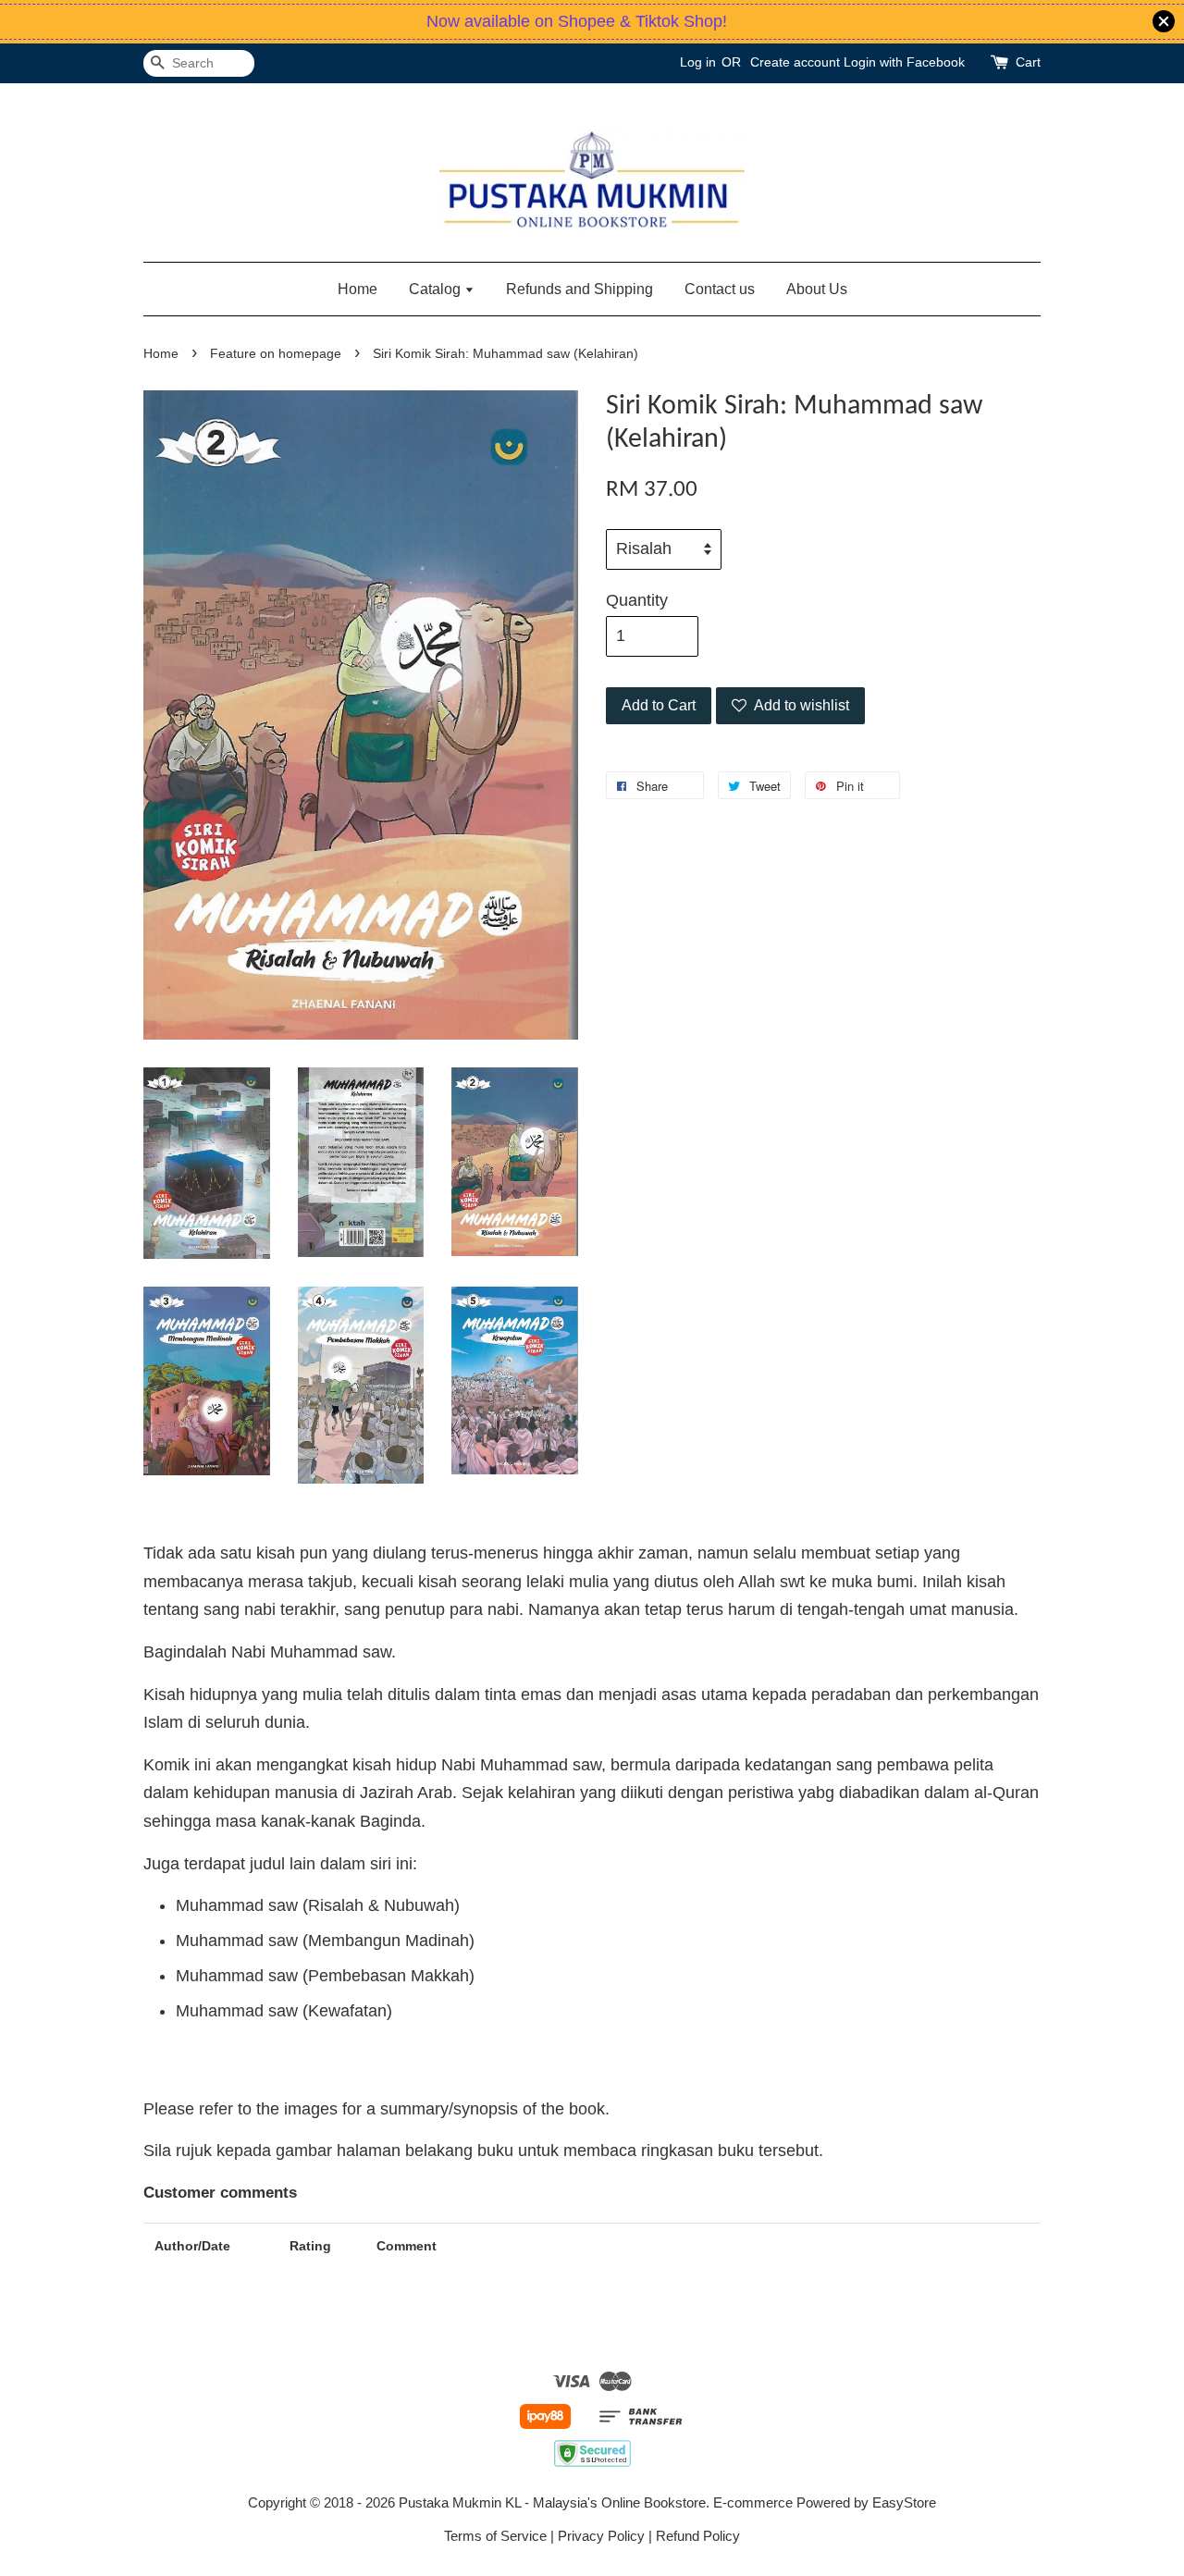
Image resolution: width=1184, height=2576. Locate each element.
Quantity (637, 600)
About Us (817, 289)
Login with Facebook (904, 62)
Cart (1028, 62)
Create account (795, 62)
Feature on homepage (276, 354)
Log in (698, 62)
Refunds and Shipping (580, 289)
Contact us (720, 289)
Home (358, 289)
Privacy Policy (601, 2536)
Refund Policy (698, 2536)
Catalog (437, 289)
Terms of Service (495, 2536)
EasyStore (904, 2502)
